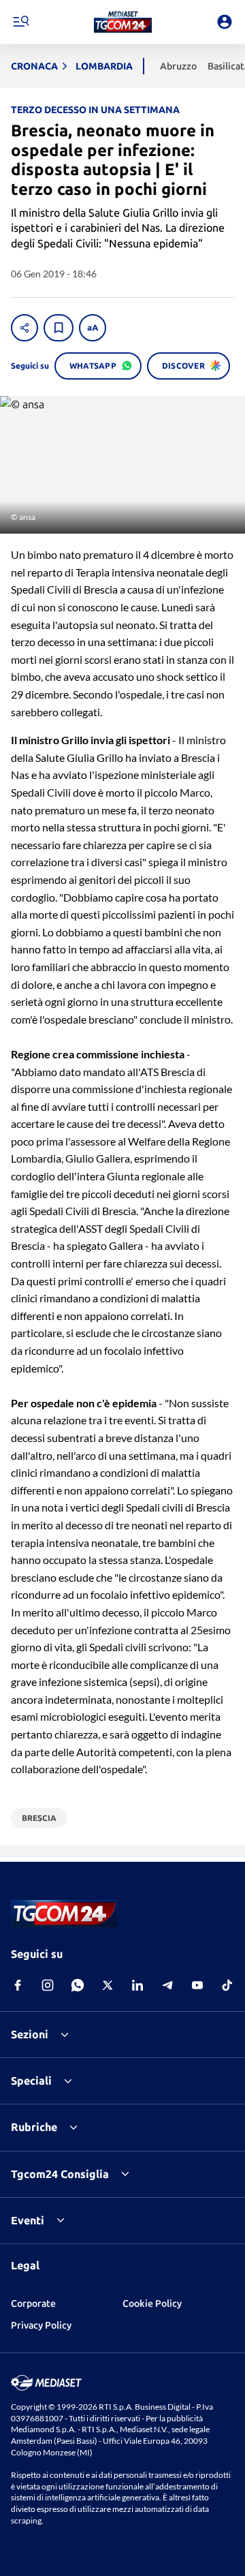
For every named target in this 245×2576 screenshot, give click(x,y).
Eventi (28, 2220)
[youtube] (197, 1985)
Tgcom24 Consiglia (60, 2174)
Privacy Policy (41, 2325)
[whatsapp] (78, 1985)
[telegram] (167, 1985)
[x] (108, 1985)
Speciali (31, 2081)
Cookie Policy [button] (152, 2303)
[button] (123, 22)
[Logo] (123, 22)
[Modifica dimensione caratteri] (93, 328)
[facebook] (18, 1985)
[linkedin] (137, 1985)
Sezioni (30, 2034)
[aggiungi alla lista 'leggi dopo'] (59, 328)
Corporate (33, 2303)
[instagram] (48, 1985)
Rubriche (34, 2127)
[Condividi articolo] (24, 328)
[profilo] (225, 22)
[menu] (20, 22)
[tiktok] (227, 1985)
